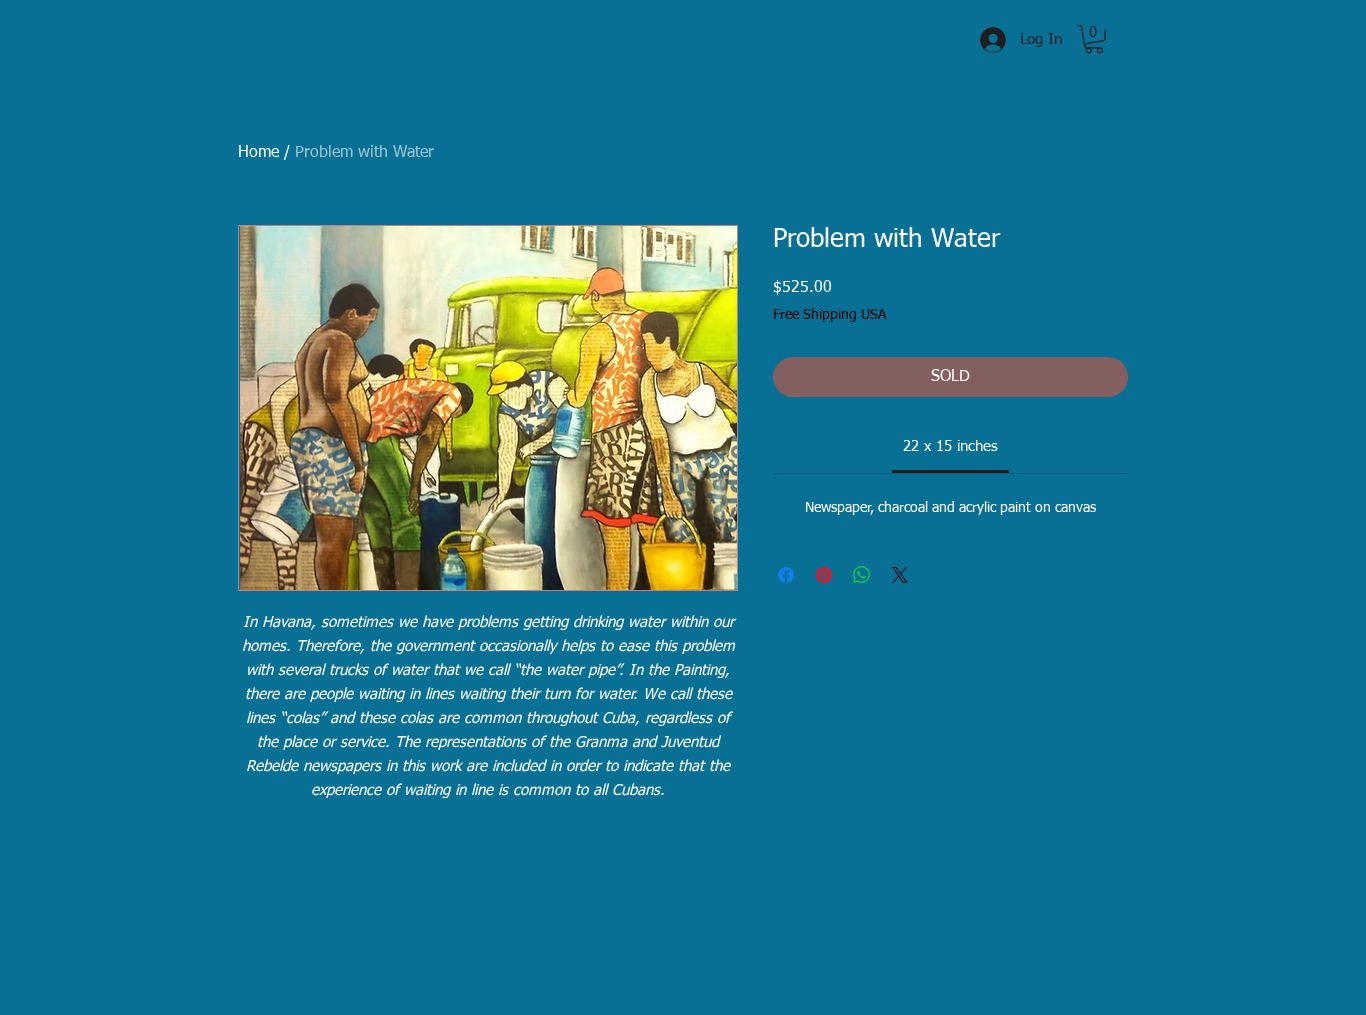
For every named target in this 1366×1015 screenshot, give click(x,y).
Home (258, 153)
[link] (950, 446)
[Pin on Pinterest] (824, 575)
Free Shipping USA (829, 315)
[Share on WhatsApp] (862, 575)
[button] (1094, 39)
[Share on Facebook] (786, 575)
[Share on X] (900, 575)
